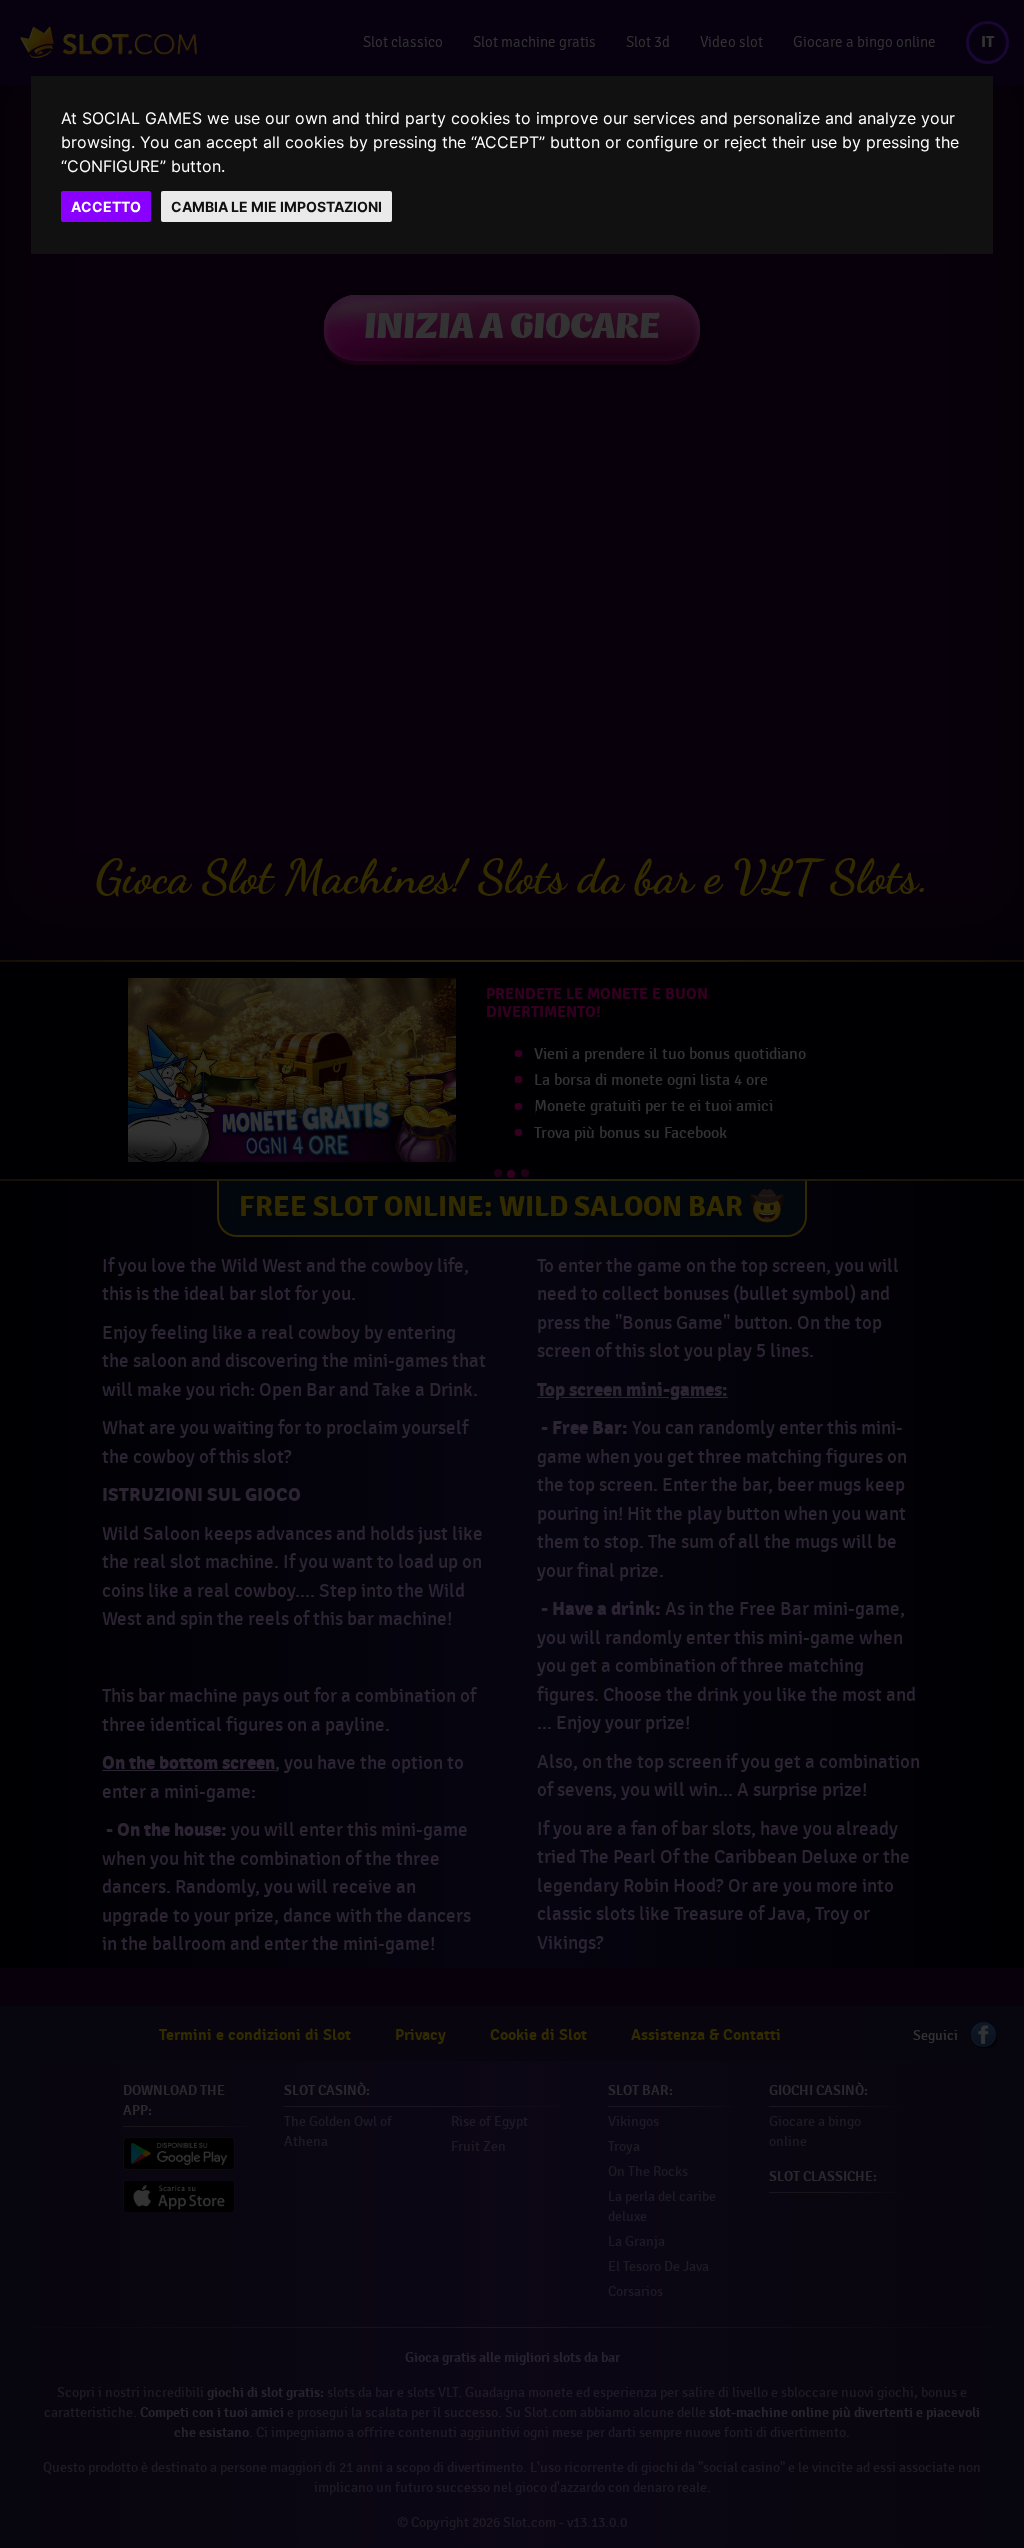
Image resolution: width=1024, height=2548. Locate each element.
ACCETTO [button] (106, 206)
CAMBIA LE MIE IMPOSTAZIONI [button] (276, 206)
